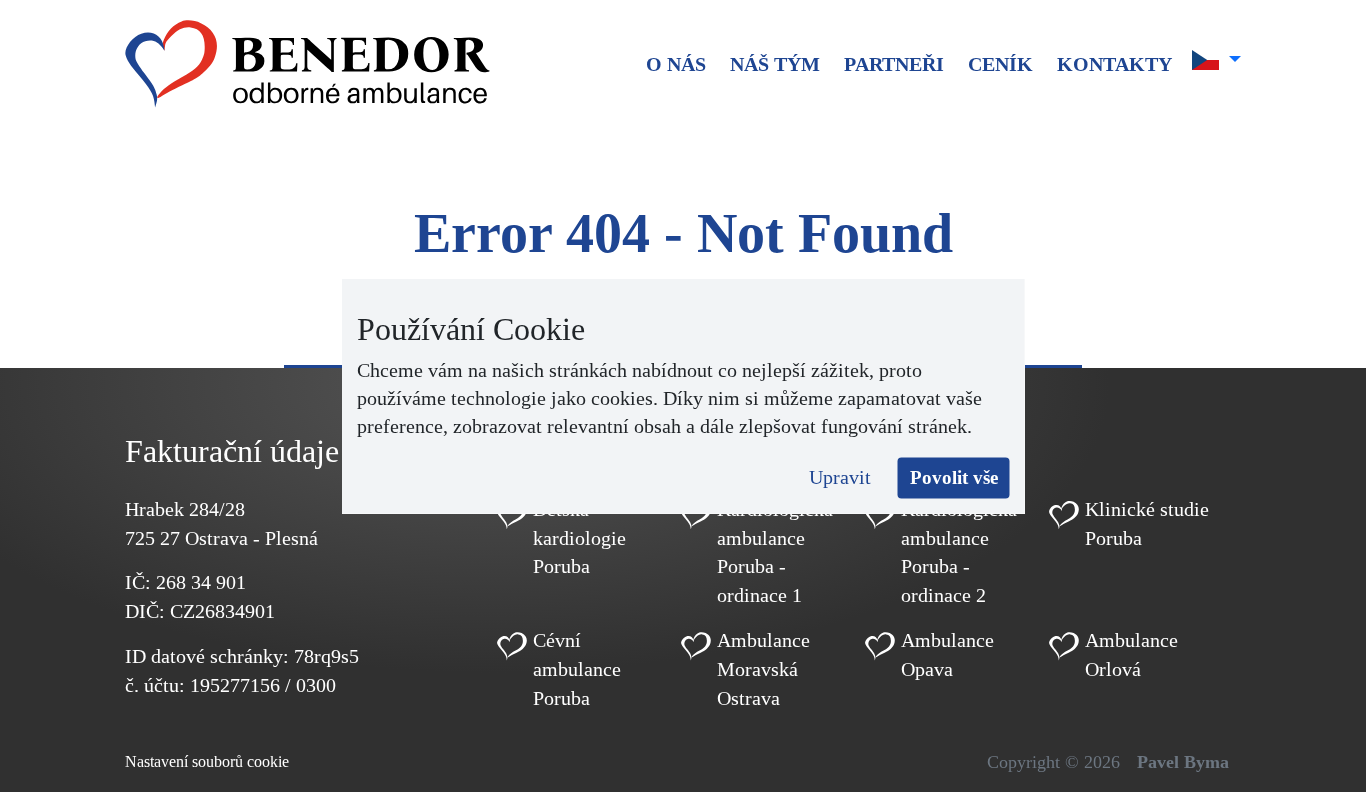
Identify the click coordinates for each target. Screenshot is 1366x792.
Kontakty (1114, 64)
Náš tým (775, 64)
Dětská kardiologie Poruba (579, 538)
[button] (1216, 60)
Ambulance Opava (947, 654)
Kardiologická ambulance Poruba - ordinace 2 (959, 552)
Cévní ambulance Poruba (577, 669)
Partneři (894, 64)
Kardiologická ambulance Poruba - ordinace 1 (775, 552)
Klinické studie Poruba (1147, 523)
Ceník (1000, 64)
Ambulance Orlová (1131, 654)
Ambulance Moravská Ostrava (763, 669)
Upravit (840, 477)
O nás (676, 64)
